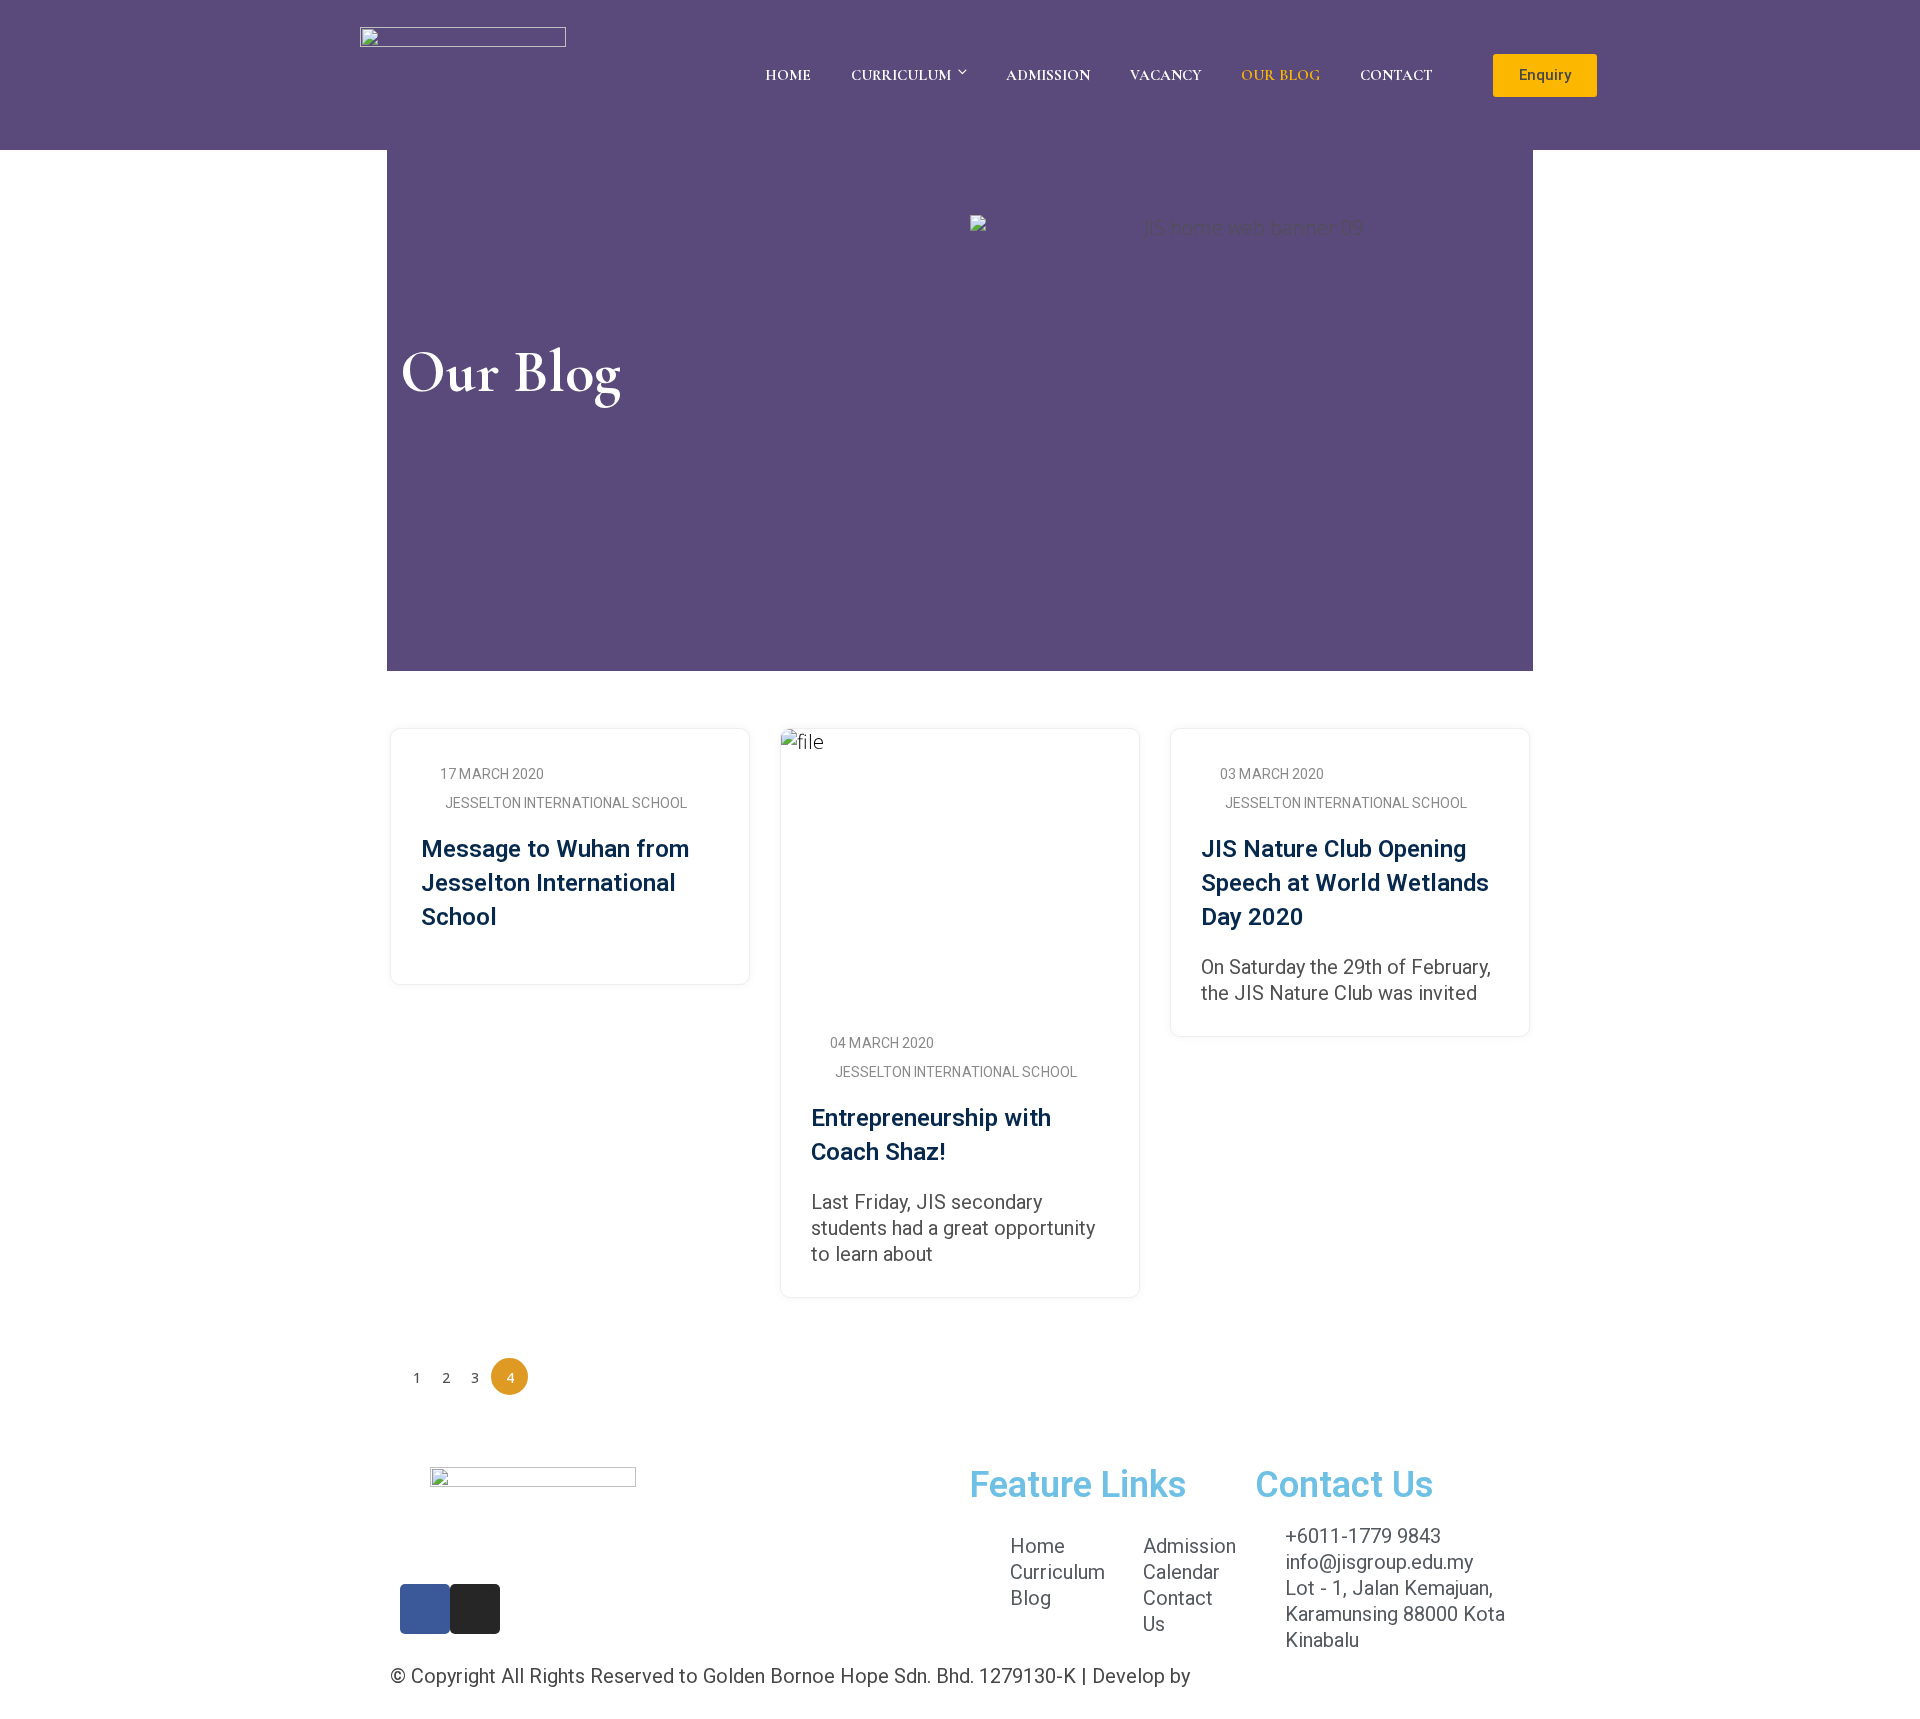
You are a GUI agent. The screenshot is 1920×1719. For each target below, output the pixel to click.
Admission (1048, 75)
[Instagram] (475, 1609)
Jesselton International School (566, 803)
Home (788, 75)
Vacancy (1165, 75)
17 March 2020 (492, 774)
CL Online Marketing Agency (1318, 1676)
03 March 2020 (1272, 774)
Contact (1396, 75)
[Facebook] (425, 1609)
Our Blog (1280, 75)
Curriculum (901, 75)
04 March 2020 (882, 1043)
